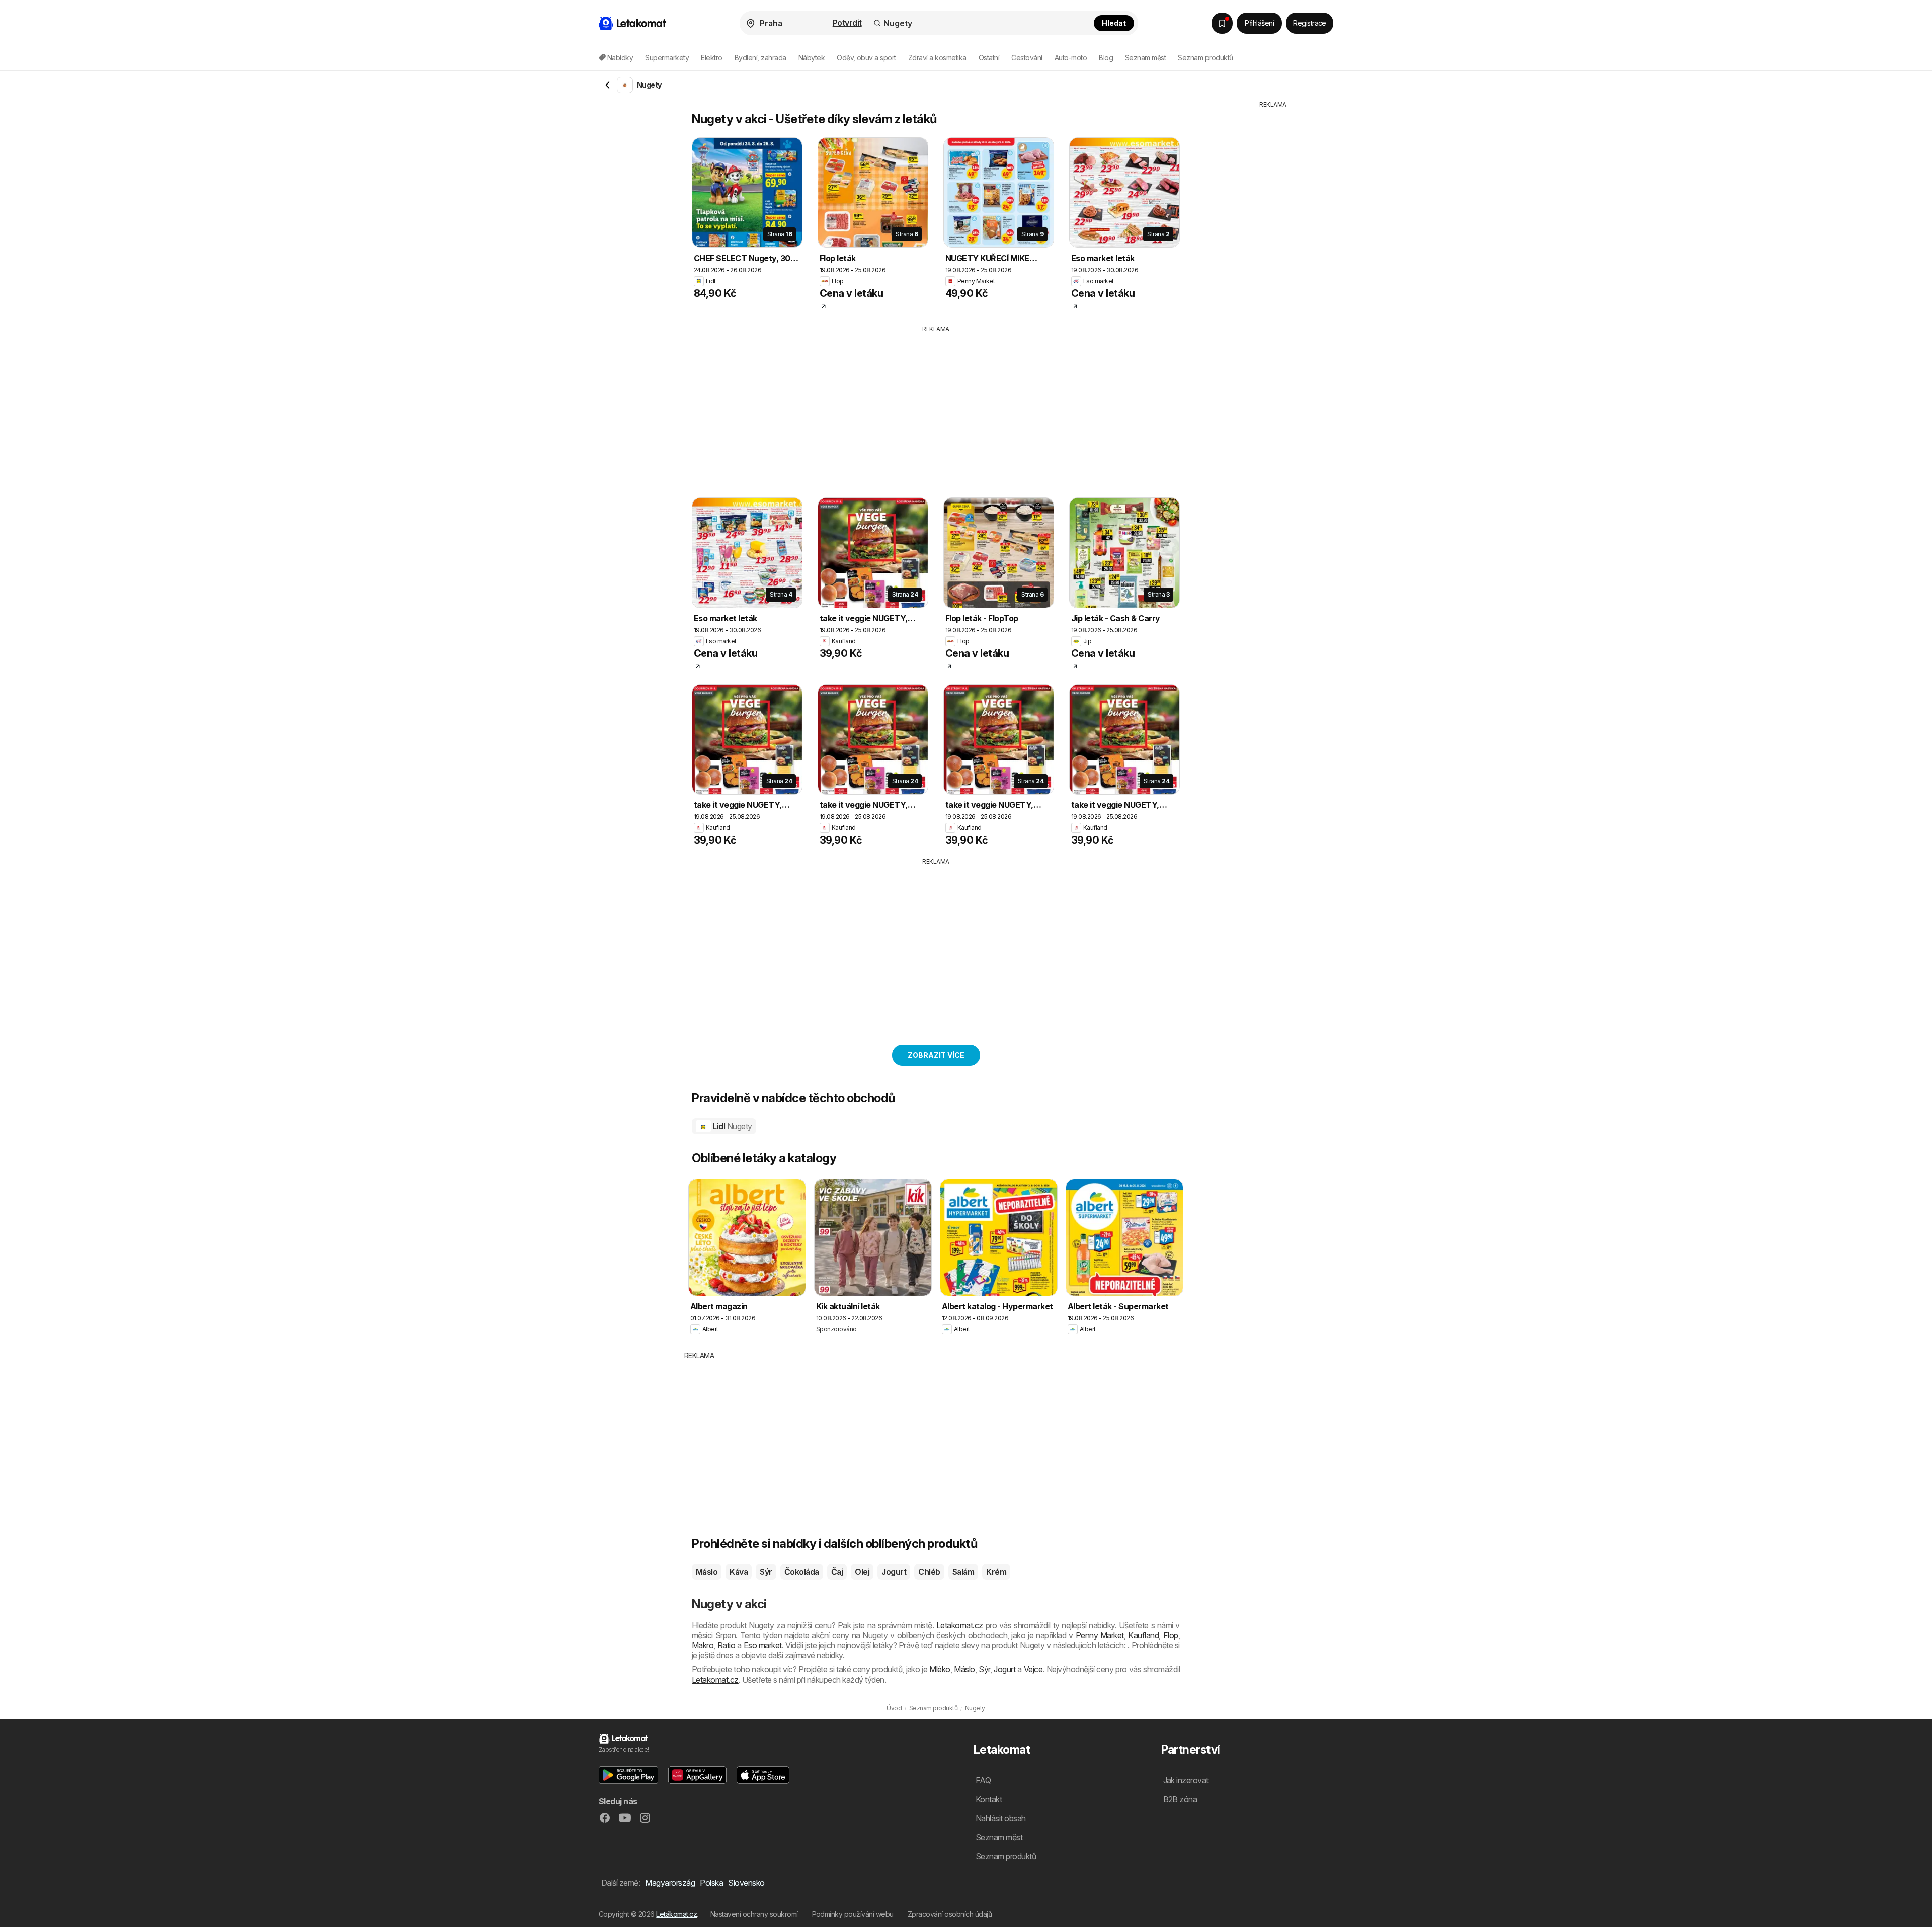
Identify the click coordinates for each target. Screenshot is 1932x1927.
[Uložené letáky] (1222, 23)
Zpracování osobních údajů (950, 1914)
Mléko (940, 1669)
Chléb (929, 1572)
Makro (703, 1645)
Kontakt (989, 1799)
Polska (711, 1883)
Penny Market (1100, 1635)
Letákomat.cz (676, 1914)
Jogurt (894, 1572)
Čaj (837, 1572)
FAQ (983, 1780)
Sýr (766, 1572)
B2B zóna (1180, 1799)
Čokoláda (802, 1572)
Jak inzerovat (1186, 1780)
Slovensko (746, 1883)
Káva (739, 1572)
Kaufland (1143, 1635)
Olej (862, 1572)
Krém (996, 1572)
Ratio (726, 1645)
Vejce (1033, 1669)
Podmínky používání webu (853, 1914)
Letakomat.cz (960, 1625)
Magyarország (670, 1883)
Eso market (763, 1645)
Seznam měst (1145, 58)
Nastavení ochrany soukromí (754, 1914)
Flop (1171, 1635)
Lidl (732, 1126)
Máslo (707, 1572)
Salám (963, 1572)
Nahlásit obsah (1001, 1818)
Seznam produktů (1205, 58)
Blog (1106, 58)
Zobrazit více (936, 1055)
